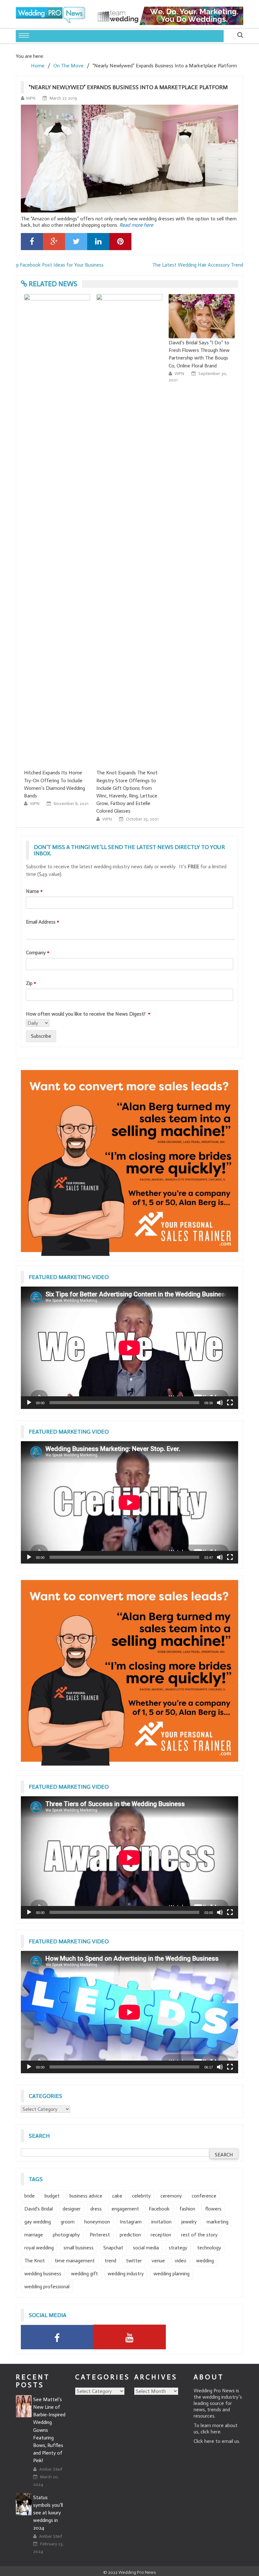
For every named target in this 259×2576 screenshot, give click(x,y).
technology (209, 2248)
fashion (187, 2209)
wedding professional (47, 2287)
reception (161, 2235)
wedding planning (172, 2274)
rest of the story (199, 2235)
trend (110, 2261)
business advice (86, 2196)
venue (158, 2261)
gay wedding (38, 2222)
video (181, 2261)
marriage (34, 2235)
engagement (125, 2209)
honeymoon (97, 2222)
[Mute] (220, 1403)
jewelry (189, 2222)
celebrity (141, 2196)
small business (78, 2248)
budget (52, 2196)
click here (211, 2432)
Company (38, 953)
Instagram (131, 2222)
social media (146, 2248)
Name (34, 891)
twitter (134, 2261)
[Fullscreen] (230, 1403)
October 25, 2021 (142, 819)
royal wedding (39, 2248)
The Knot (35, 2261)
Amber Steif (51, 2469)
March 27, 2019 (63, 98)
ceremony (171, 2196)
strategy (178, 2248)
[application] (129, 1348)
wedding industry (126, 2274)
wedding (205, 2261)
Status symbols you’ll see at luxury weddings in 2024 (48, 2513)
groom (68, 2222)
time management (75, 2261)
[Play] (29, 1403)
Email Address (42, 922)
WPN (31, 98)
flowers (213, 2209)
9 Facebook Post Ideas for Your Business (60, 265)
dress (96, 2209)
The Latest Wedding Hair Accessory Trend (198, 265)
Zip (31, 983)
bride (30, 2196)
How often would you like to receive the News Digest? (88, 1014)
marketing (217, 2222)
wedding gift (84, 2274)
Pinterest (100, 2235)
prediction (130, 2235)
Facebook (159, 2209)
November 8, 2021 (71, 804)
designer (72, 2209)
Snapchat (113, 2248)
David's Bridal (39, 2209)
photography (66, 2235)
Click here (204, 2441)
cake (117, 2196)
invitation (161, 2222)
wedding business (43, 2274)
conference (204, 2196)
